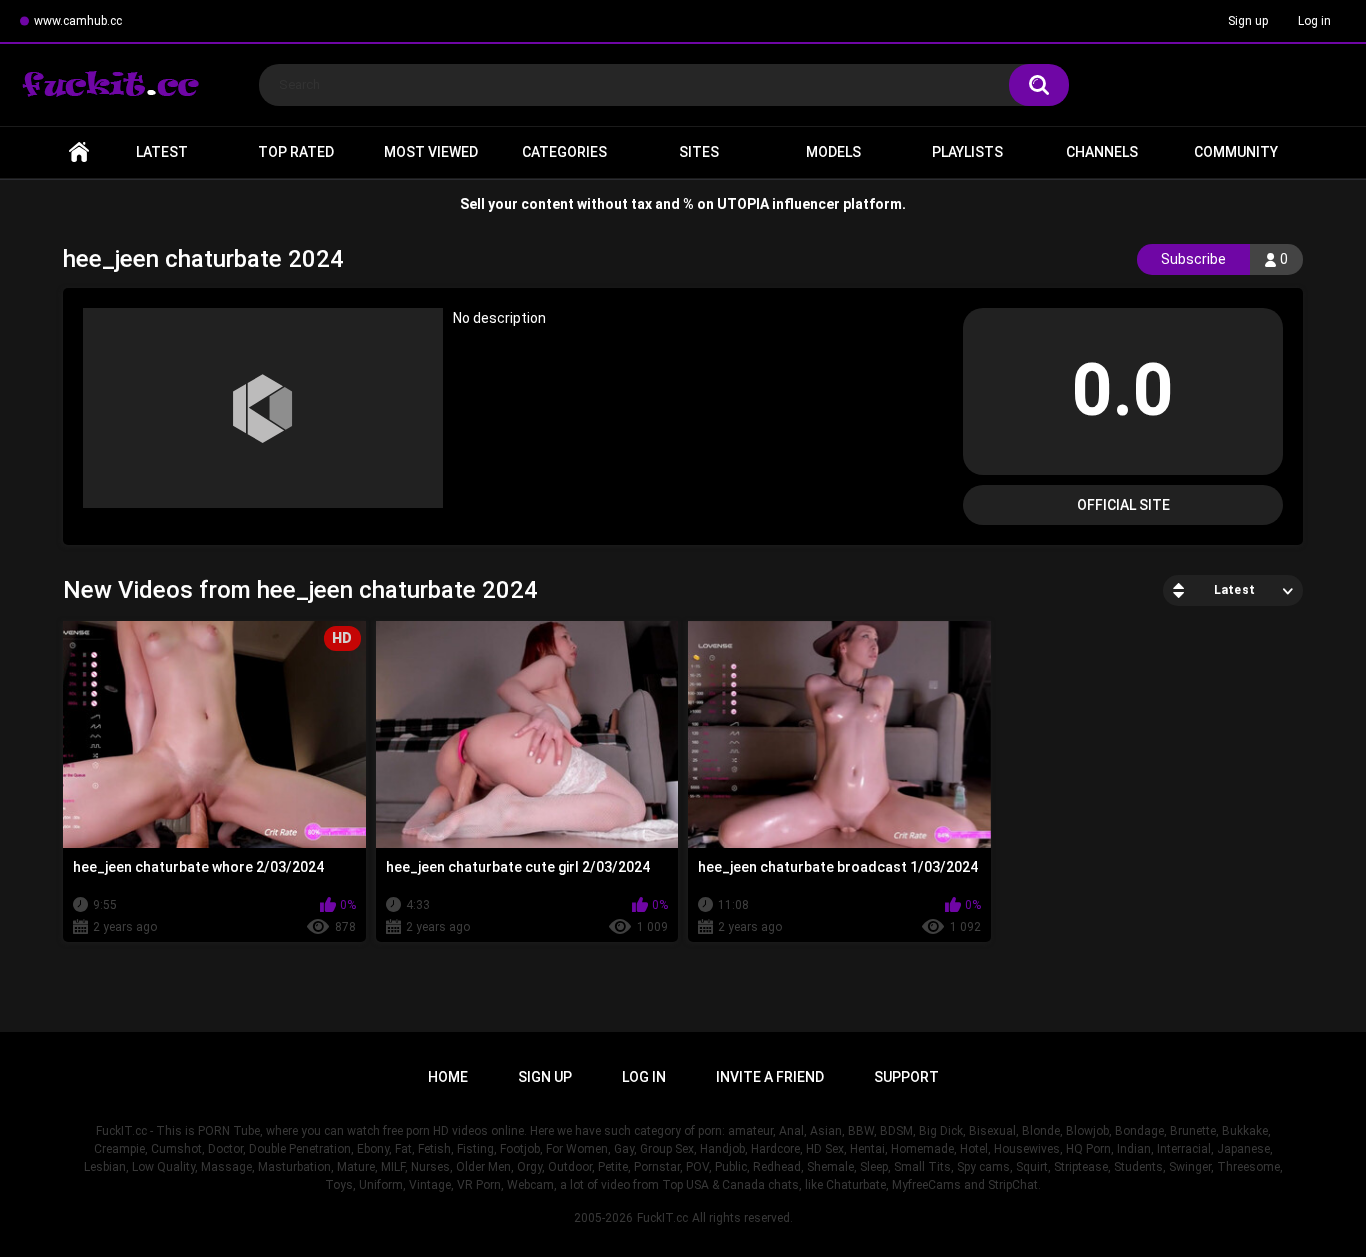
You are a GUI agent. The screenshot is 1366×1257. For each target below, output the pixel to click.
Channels (1102, 152)
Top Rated (296, 152)
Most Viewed (431, 152)
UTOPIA (743, 204)
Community (1236, 152)
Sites (699, 152)
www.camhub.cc (78, 21)
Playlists (967, 152)
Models (833, 152)
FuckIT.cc (662, 1218)
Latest (162, 152)
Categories (564, 152)
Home (79, 152)
